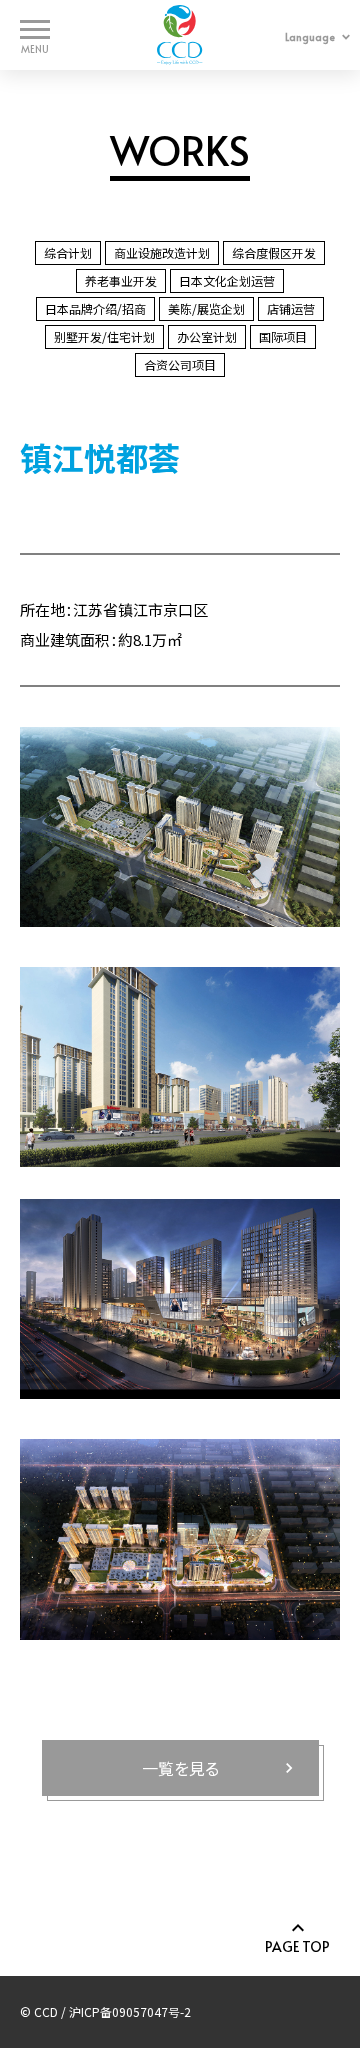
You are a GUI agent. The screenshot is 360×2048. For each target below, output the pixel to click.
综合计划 (68, 252)
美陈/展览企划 (206, 308)
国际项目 (283, 336)
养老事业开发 (121, 280)
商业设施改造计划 (162, 252)
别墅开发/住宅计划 (104, 336)
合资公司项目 (180, 364)
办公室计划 (207, 336)
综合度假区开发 (274, 252)
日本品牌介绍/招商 (95, 308)
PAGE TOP (297, 1945)
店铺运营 (291, 308)
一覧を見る (180, 1768)
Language (310, 37)
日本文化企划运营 (227, 280)
